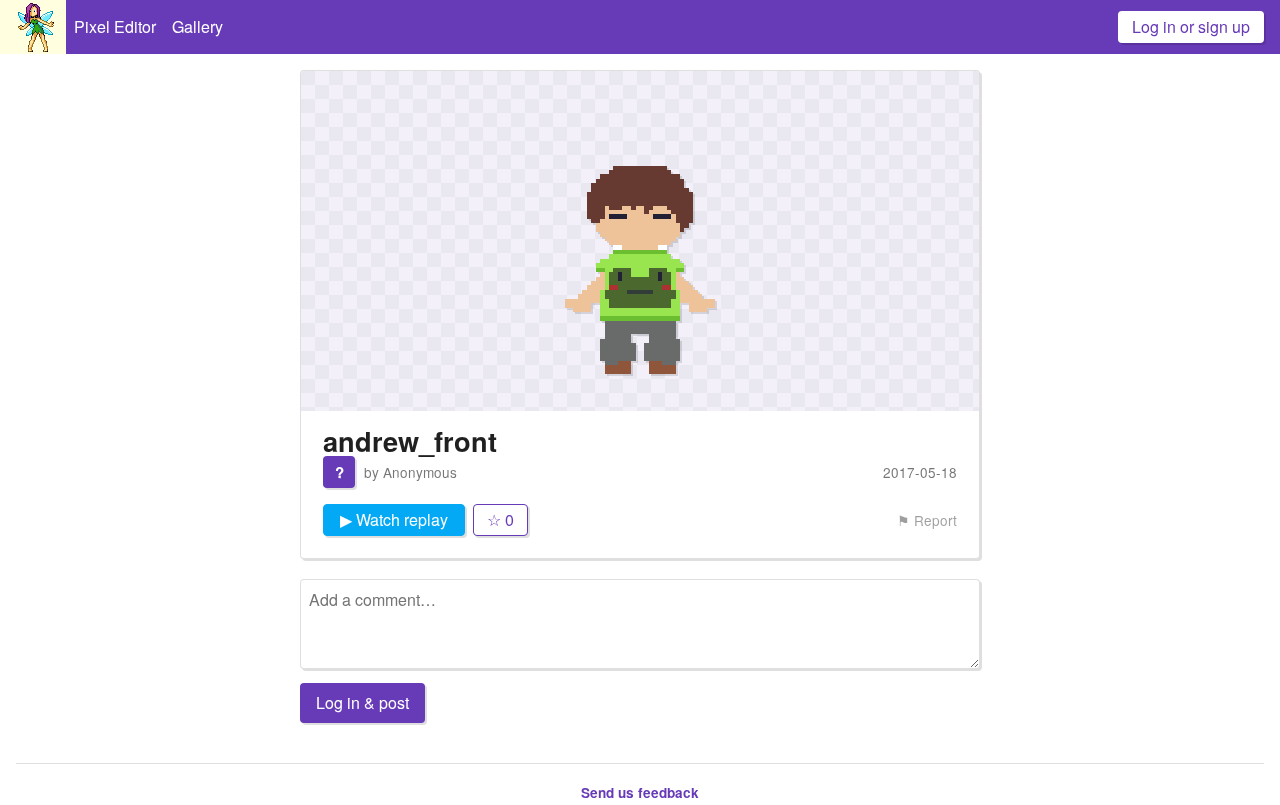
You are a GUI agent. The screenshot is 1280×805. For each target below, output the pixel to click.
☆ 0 (500, 519)
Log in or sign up (1191, 26)
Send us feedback (640, 792)
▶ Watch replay (394, 519)
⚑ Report (927, 520)
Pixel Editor (115, 26)
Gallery (197, 26)
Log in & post (362, 702)
